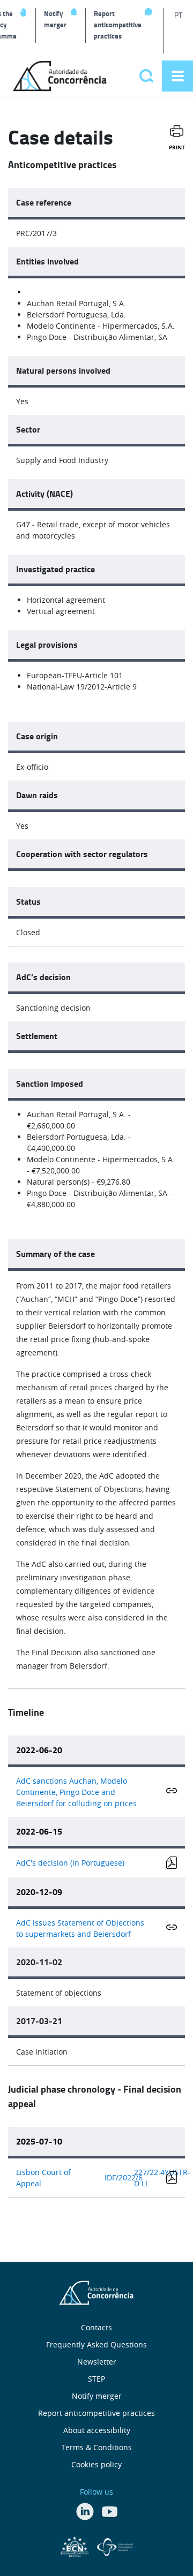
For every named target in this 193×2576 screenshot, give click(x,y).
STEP (96, 2379)
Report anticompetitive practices (118, 25)
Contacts (96, 2327)
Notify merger (55, 19)
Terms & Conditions (96, 2447)
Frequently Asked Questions (96, 2344)
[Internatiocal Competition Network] (115, 2545)
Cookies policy (96, 2464)
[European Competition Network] (76, 2545)
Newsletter (97, 2362)
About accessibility (97, 2430)
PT (178, 15)
